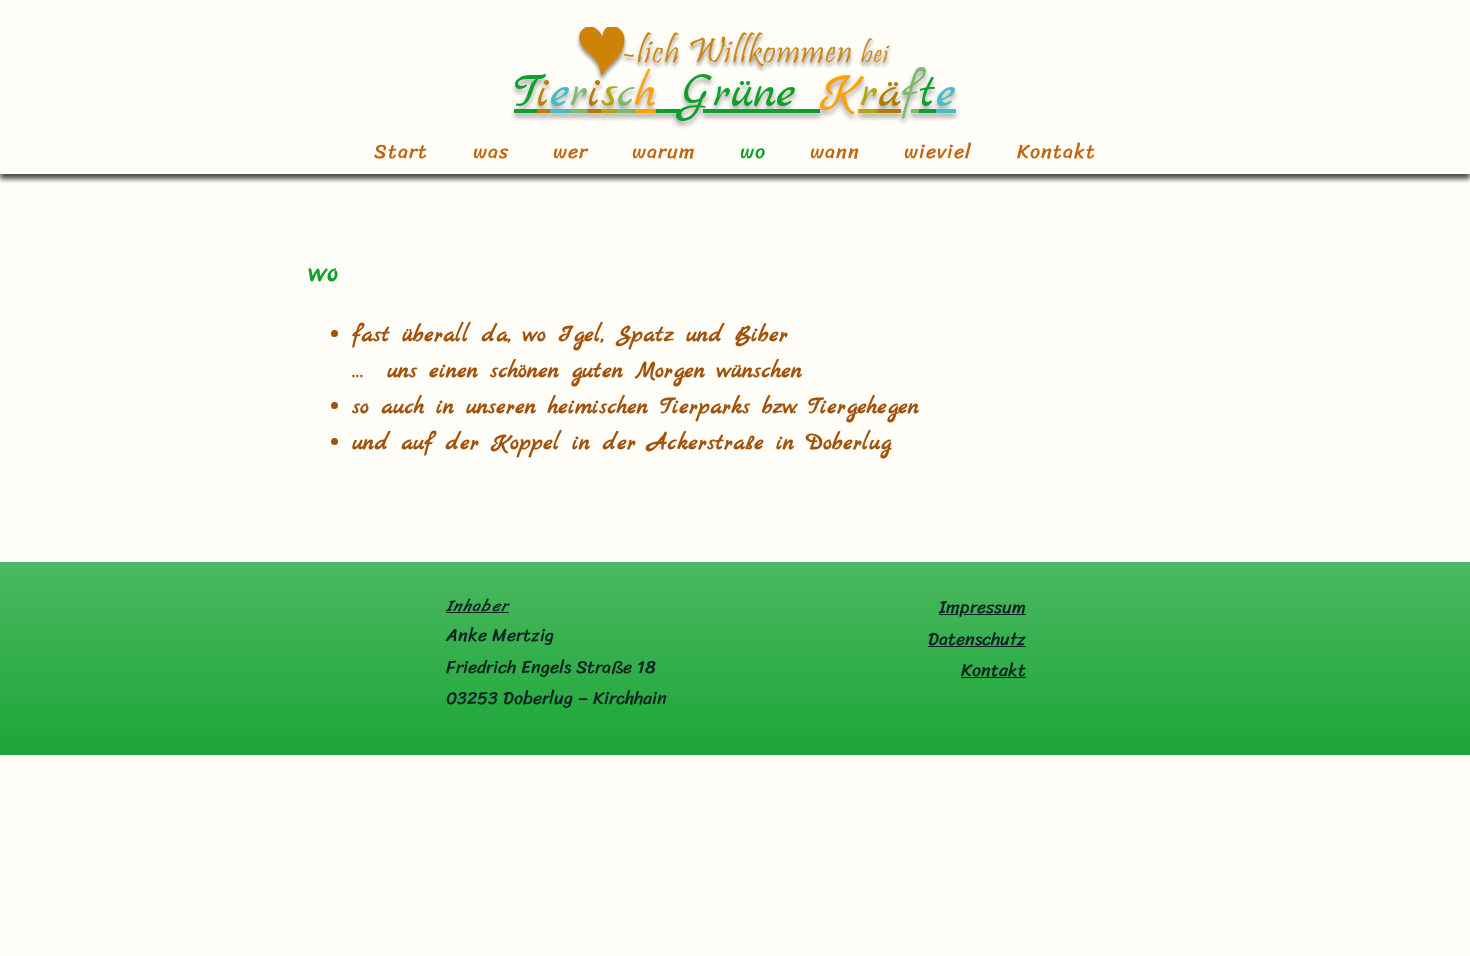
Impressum (982, 607)
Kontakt (993, 670)
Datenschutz (977, 639)
